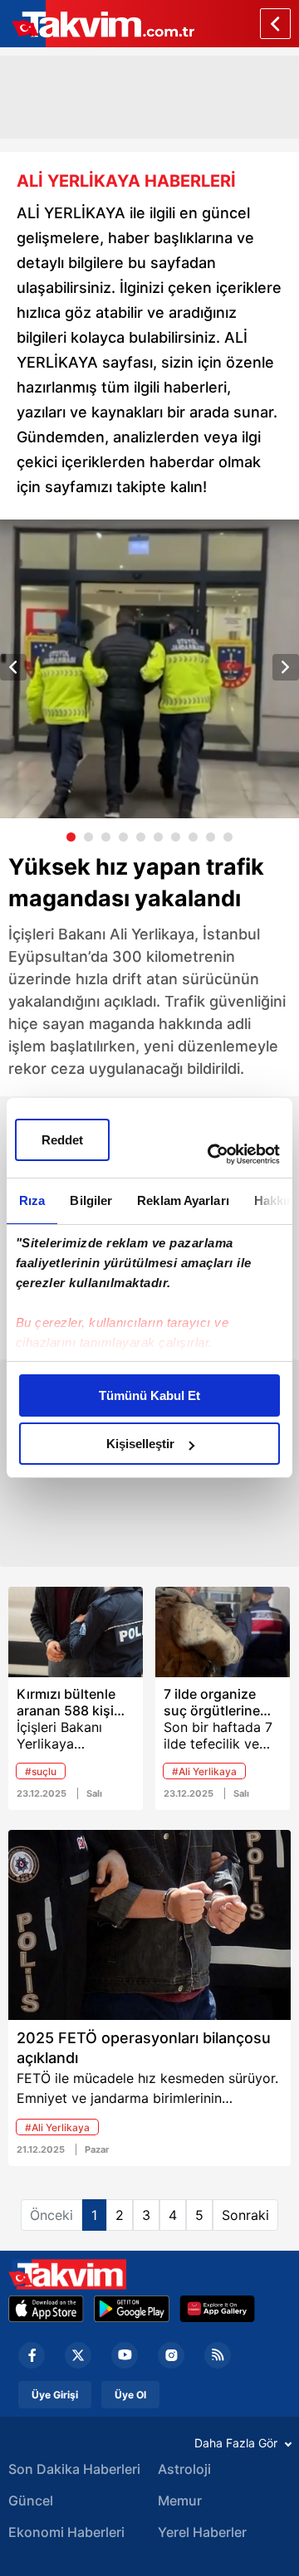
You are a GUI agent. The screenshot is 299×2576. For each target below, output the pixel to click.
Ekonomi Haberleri (66, 2532)
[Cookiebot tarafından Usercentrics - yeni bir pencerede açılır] (211, 1154)
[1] (71, 837)
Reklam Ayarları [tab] (183, 1200)
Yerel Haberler (202, 2532)
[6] (158, 837)
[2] (88, 837)
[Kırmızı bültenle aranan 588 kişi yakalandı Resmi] (76, 1632)
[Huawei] (217, 2309)
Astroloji (184, 2469)
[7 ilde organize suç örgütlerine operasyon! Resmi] (223, 1632)
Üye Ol (130, 2395)
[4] (123, 837)
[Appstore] (46, 2309)
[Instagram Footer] (171, 2355)
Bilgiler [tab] (91, 1200)
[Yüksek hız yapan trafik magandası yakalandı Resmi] (149, 669)
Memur (180, 2500)
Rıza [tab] (32, 1200)
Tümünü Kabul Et (149, 1395)
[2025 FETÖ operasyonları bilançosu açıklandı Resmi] (149, 1925)
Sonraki (245, 2215)
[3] (106, 837)
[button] (13, 667)
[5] (141, 837)
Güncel (31, 2500)
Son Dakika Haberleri (74, 2469)
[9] (211, 837)
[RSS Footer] (218, 2355)
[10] (228, 837)
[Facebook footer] (32, 2355)
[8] (193, 837)
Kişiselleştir (140, 1444)
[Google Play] (132, 2309)
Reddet (62, 1140)
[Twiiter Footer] (78, 2355)
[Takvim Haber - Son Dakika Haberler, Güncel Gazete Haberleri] (67, 2274)
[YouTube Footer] (125, 2355)
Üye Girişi (55, 2395)
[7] (176, 837)
